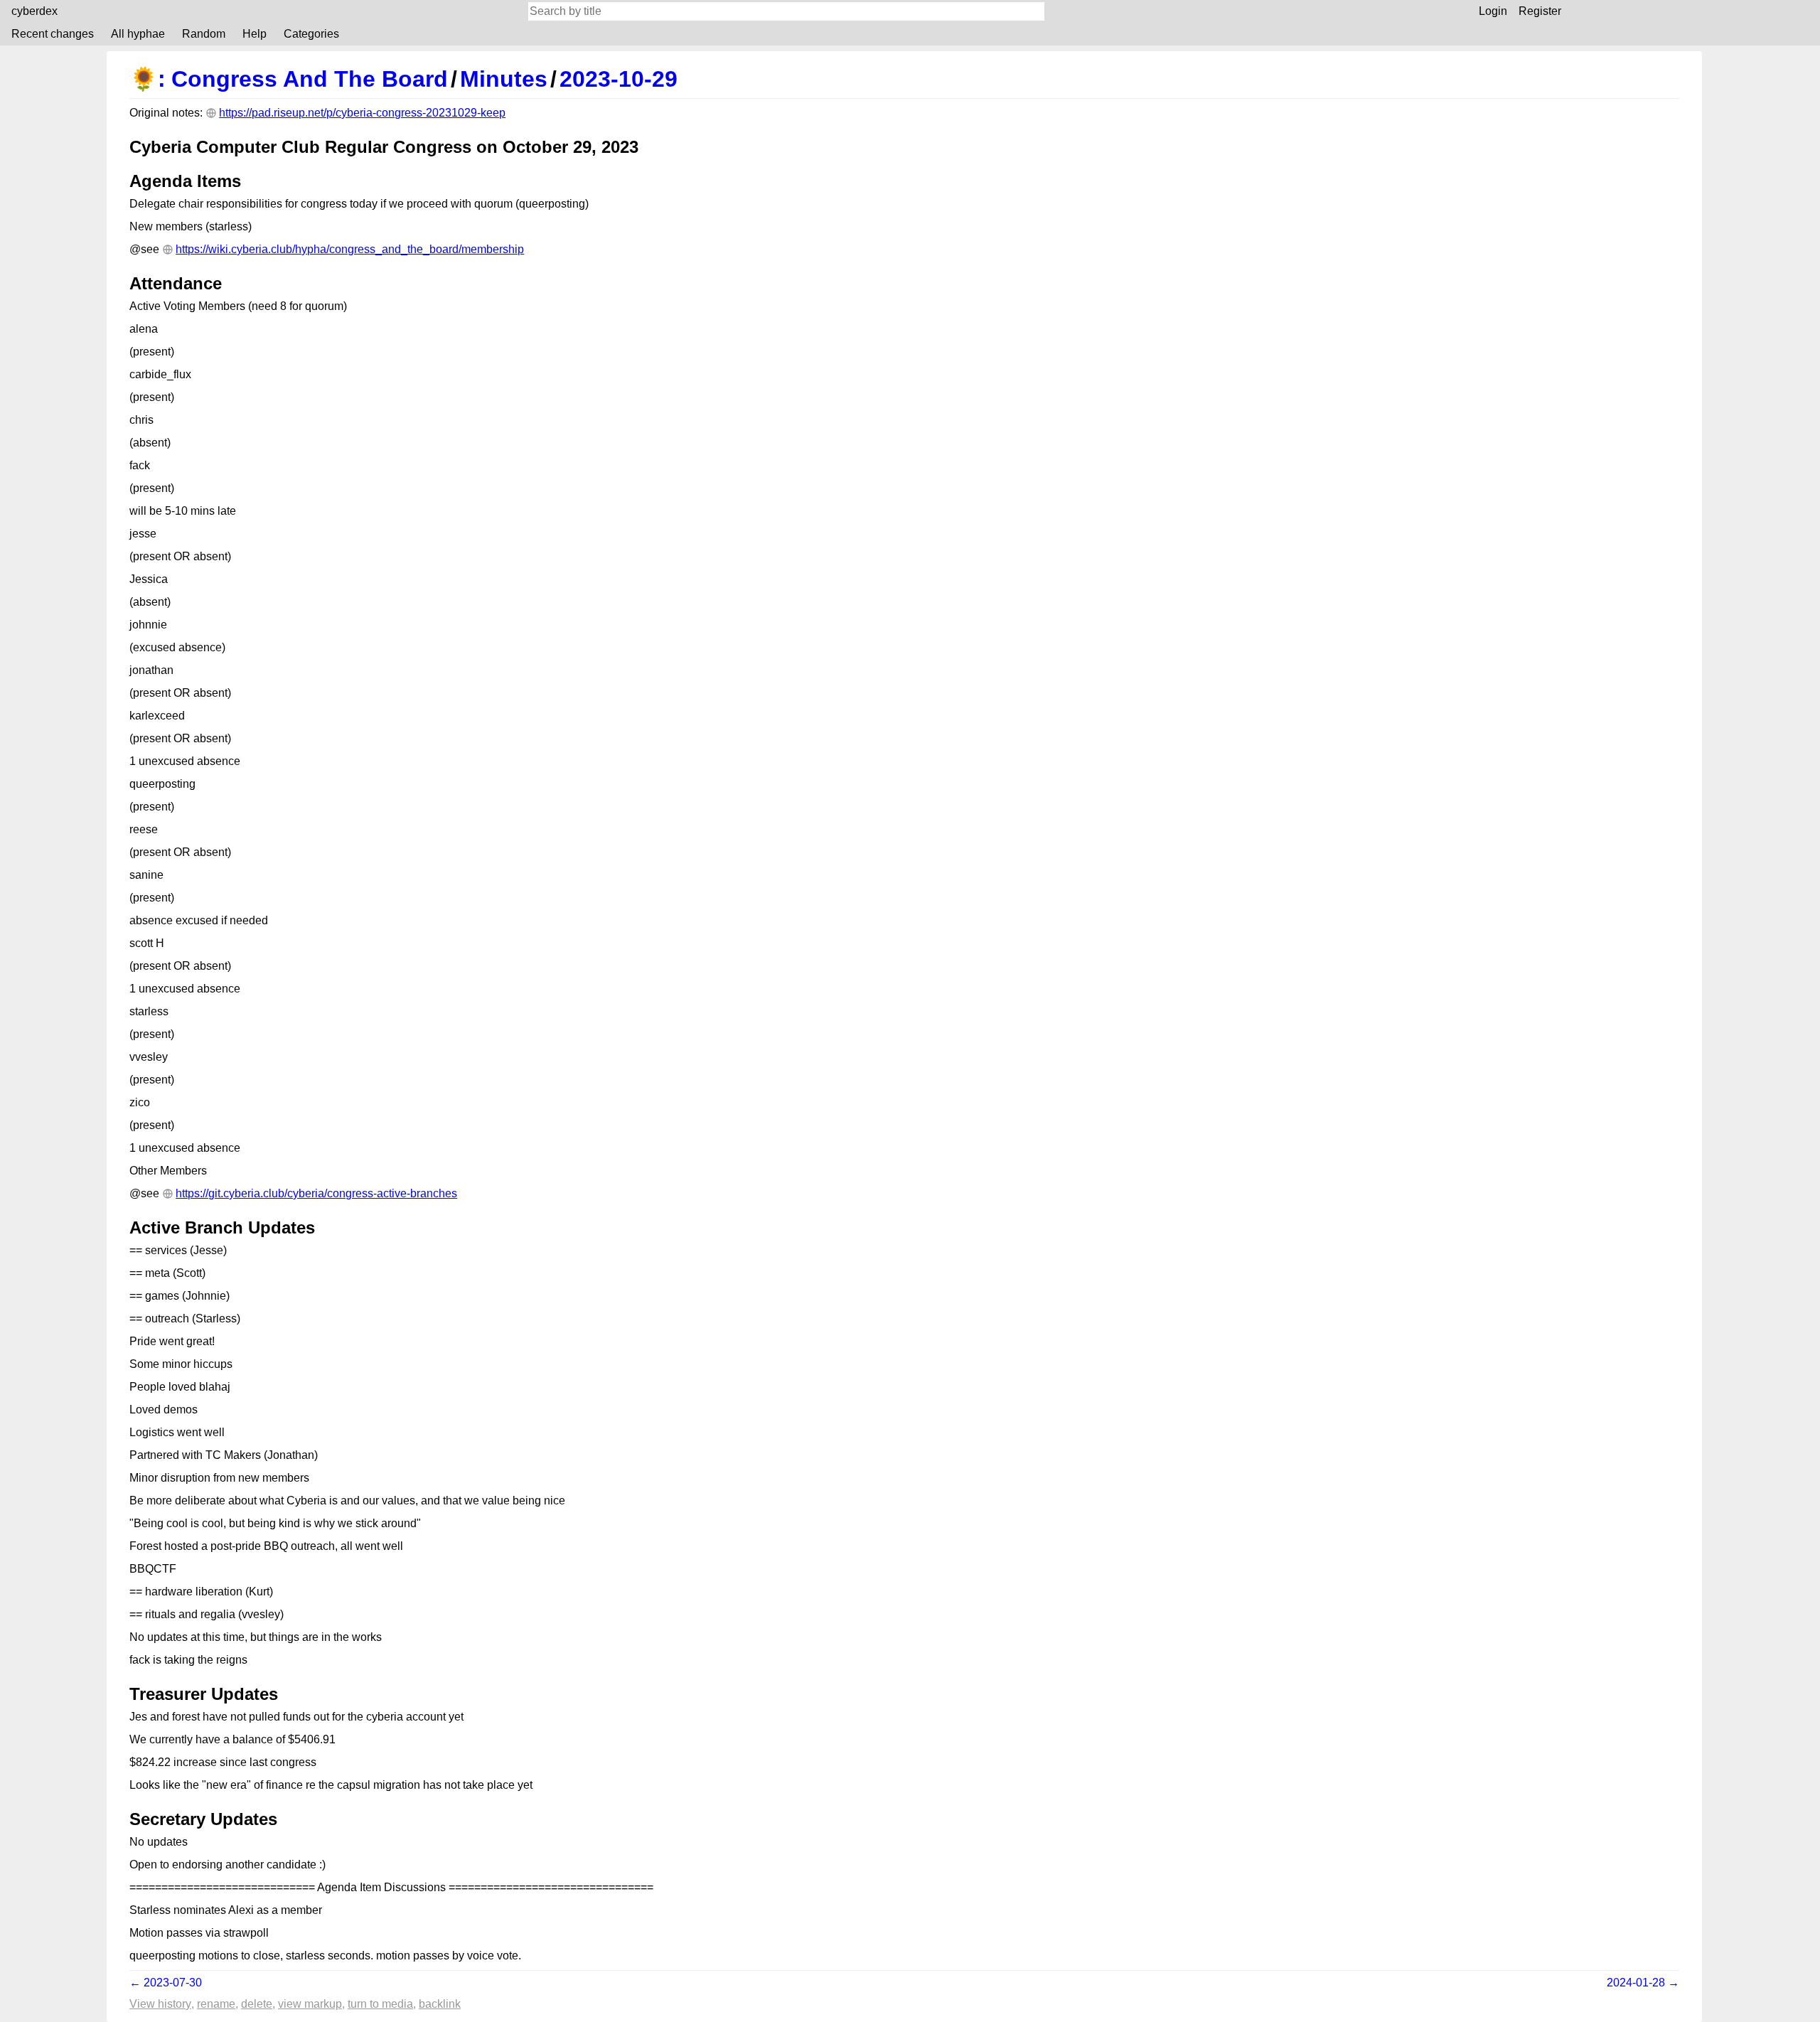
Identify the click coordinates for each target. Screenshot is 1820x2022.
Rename (216, 2004)
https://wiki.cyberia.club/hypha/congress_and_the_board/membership (350, 249)
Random (204, 34)
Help (255, 34)
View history (160, 2004)
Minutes (504, 79)
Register (1540, 11)
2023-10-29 (619, 79)
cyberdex (34, 11)
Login (1493, 11)
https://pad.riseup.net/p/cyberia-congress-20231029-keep (362, 113)
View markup (310, 2004)
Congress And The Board (310, 79)
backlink (440, 2004)
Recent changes (53, 34)
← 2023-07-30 (166, 1983)
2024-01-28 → (1643, 1983)
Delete (257, 2004)
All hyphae (138, 34)
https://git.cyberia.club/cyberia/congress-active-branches (316, 1193)
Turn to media (380, 2004)
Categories (311, 34)
